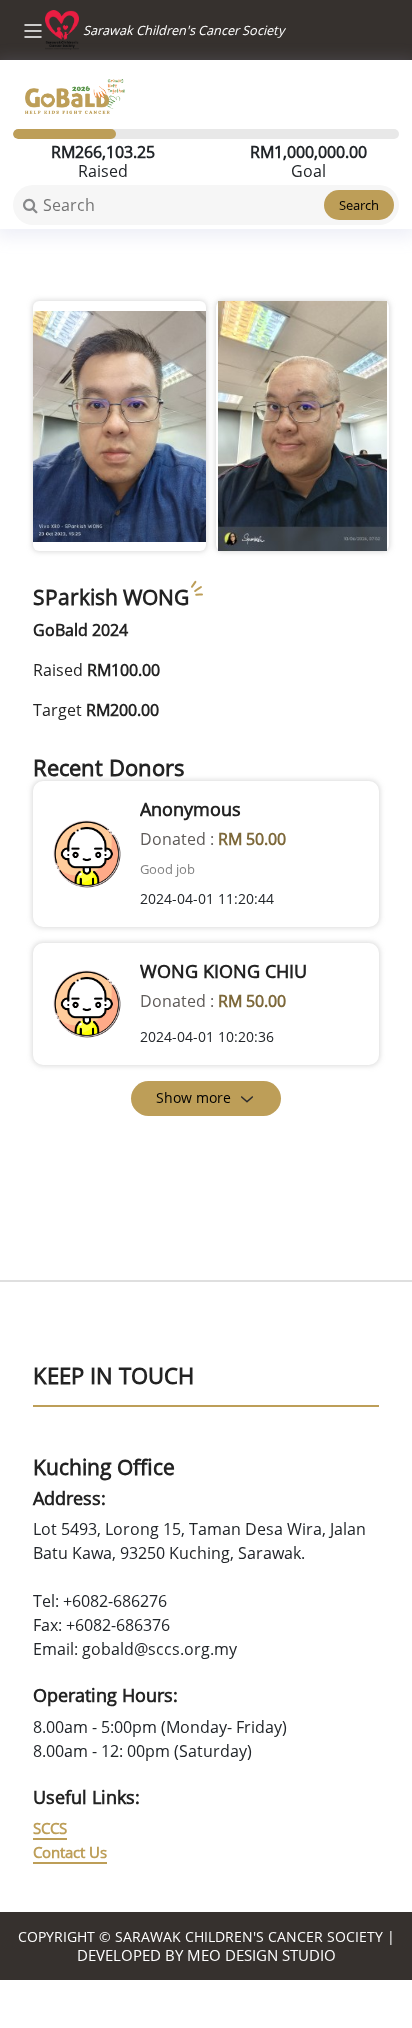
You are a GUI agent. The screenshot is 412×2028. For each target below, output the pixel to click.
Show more (193, 1097)
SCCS (50, 1828)
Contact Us (70, 1852)
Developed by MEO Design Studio (206, 1955)
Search (359, 205)
